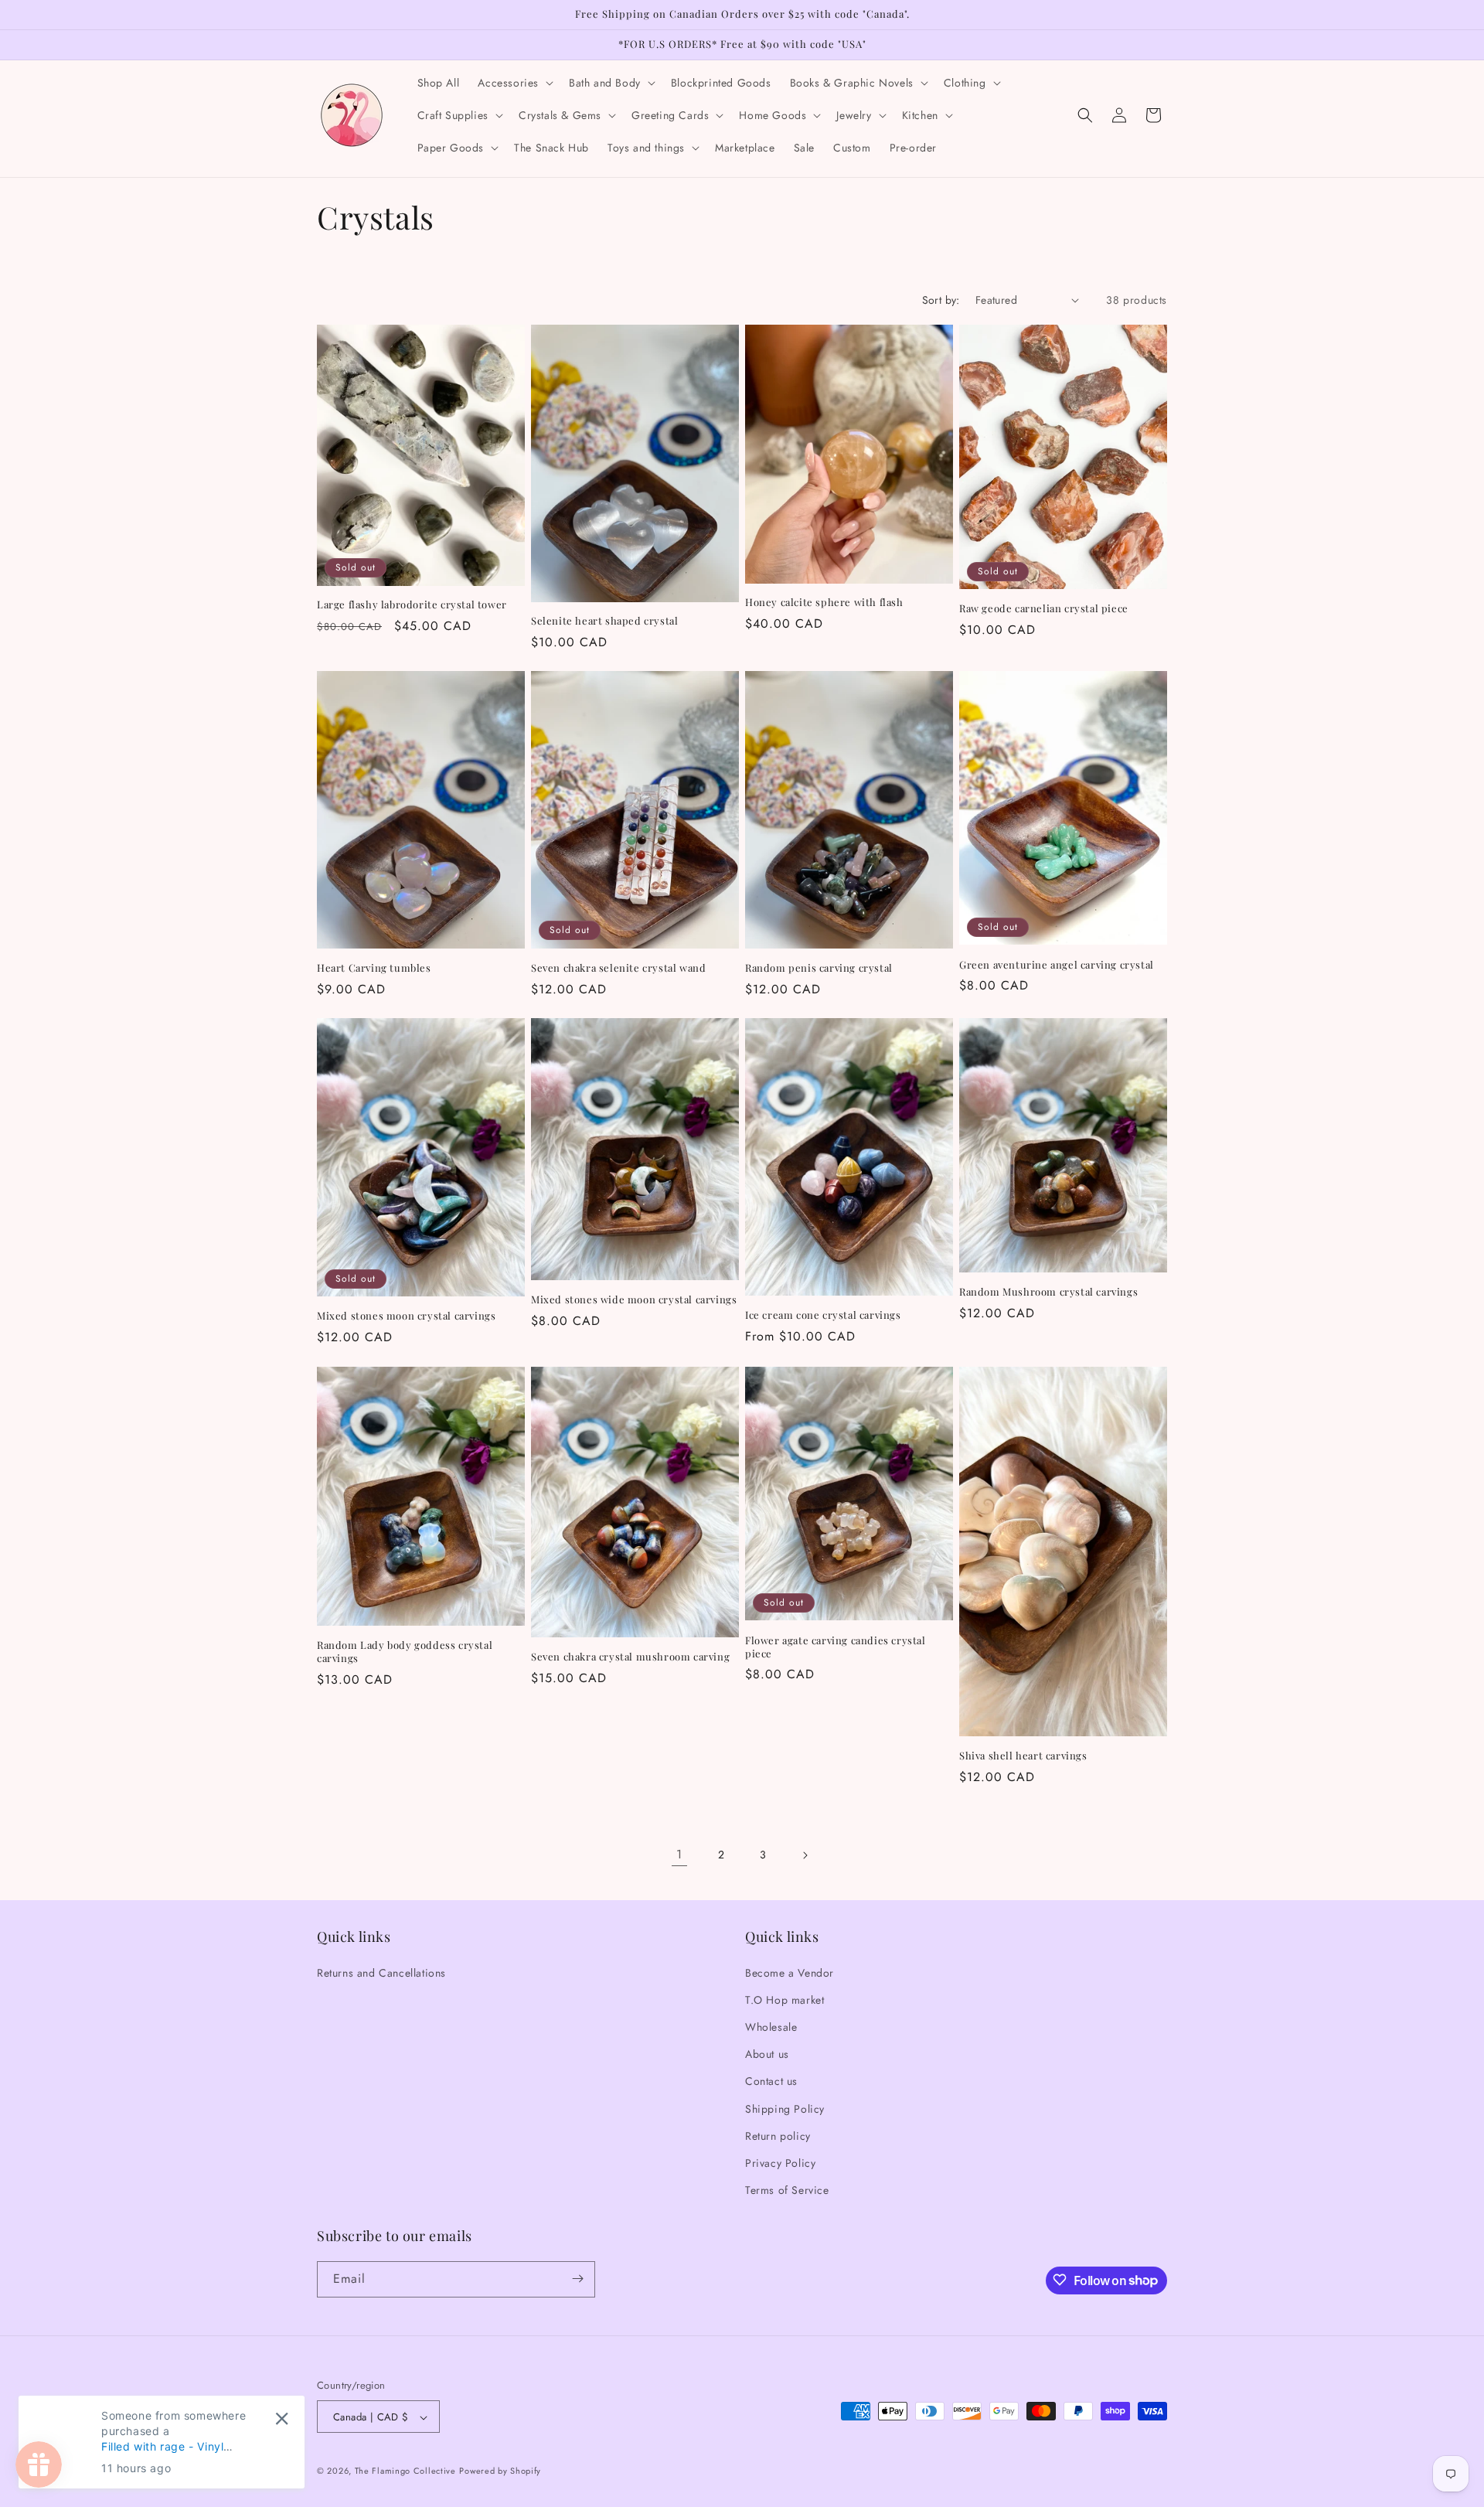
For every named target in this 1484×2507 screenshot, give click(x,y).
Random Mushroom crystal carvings (1048, 1292)
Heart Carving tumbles (374, 968)
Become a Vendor (790, 1972)
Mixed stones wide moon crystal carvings (634, 1299)
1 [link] (679, 1854)
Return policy (778, 2135)
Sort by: (941, 300)
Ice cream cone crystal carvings (823, 1315)
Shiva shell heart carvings (1023, 1756)
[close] (282, 2418)
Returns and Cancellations (381, 1972)
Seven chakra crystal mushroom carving (630, 1656)
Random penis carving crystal (819, 968)
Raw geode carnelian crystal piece (1044, 608)
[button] (514, 83)
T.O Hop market (785, 1999)
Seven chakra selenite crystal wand (618, 968)
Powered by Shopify (500, 2471)
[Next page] (805, 1855)
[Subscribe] (577, 2279)
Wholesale (771, 2026)
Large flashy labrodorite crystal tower (412, 605)
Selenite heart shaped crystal (604, 622)
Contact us (771, 2081)
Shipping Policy (785, 2108)
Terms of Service (787, 2190)
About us (767, 2054)
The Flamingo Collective (405, 2471)
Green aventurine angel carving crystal (1057, 965)
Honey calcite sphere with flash (824, 602)
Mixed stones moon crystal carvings (406, 1317)
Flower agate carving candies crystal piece (836, 1646)
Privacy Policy (780, 2162)
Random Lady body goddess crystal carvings (405, 1651)
